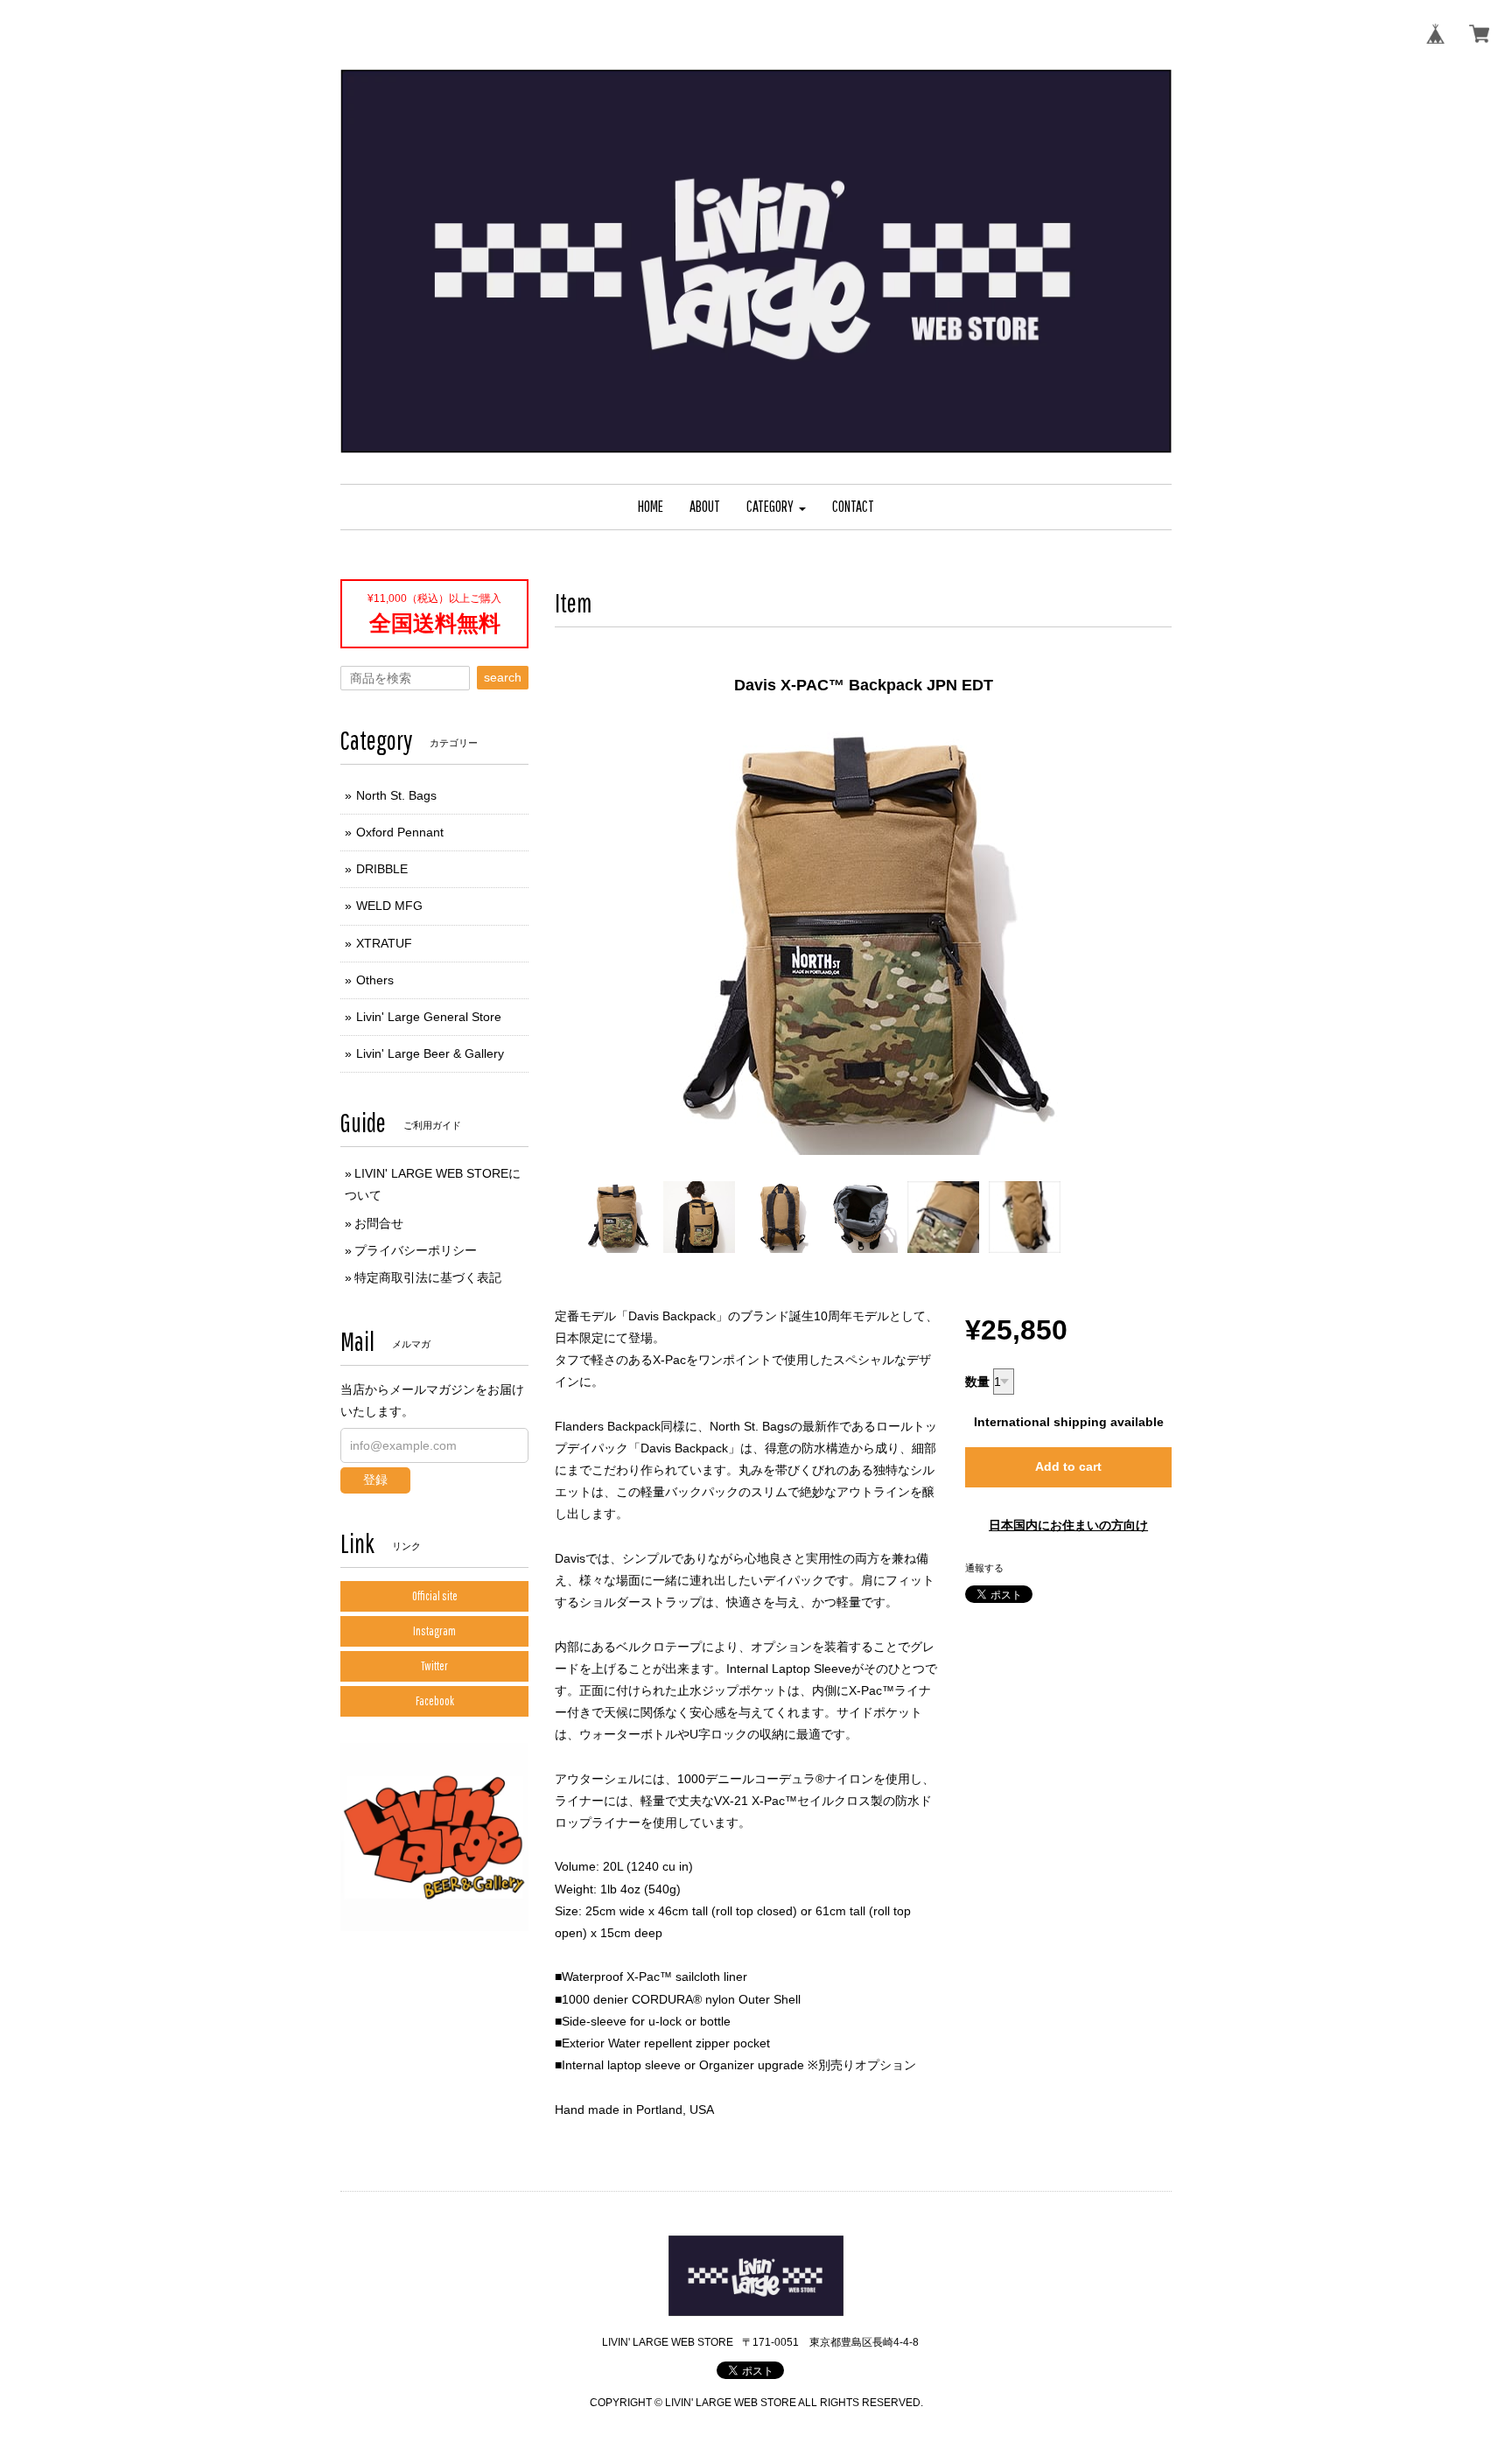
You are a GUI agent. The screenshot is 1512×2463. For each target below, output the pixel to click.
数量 (977, 1382)
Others (375, 980)
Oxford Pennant (400, 832)
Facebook (435, 1701)
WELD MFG (389, 906)
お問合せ (379, 1223)
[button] (776, 507)
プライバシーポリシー (416, 1250)
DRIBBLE (382, 869)
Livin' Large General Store (429, 1017)
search (503, 677)
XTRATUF (384, 943)
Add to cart (1068, 1466)
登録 (375, 1480)
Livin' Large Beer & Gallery (430, 1053)
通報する (984, 1568)
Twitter (434, 1666)
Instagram (434, 1631)
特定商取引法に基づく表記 (428, 1277)
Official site (435, 1596)
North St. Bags (396, 795)
